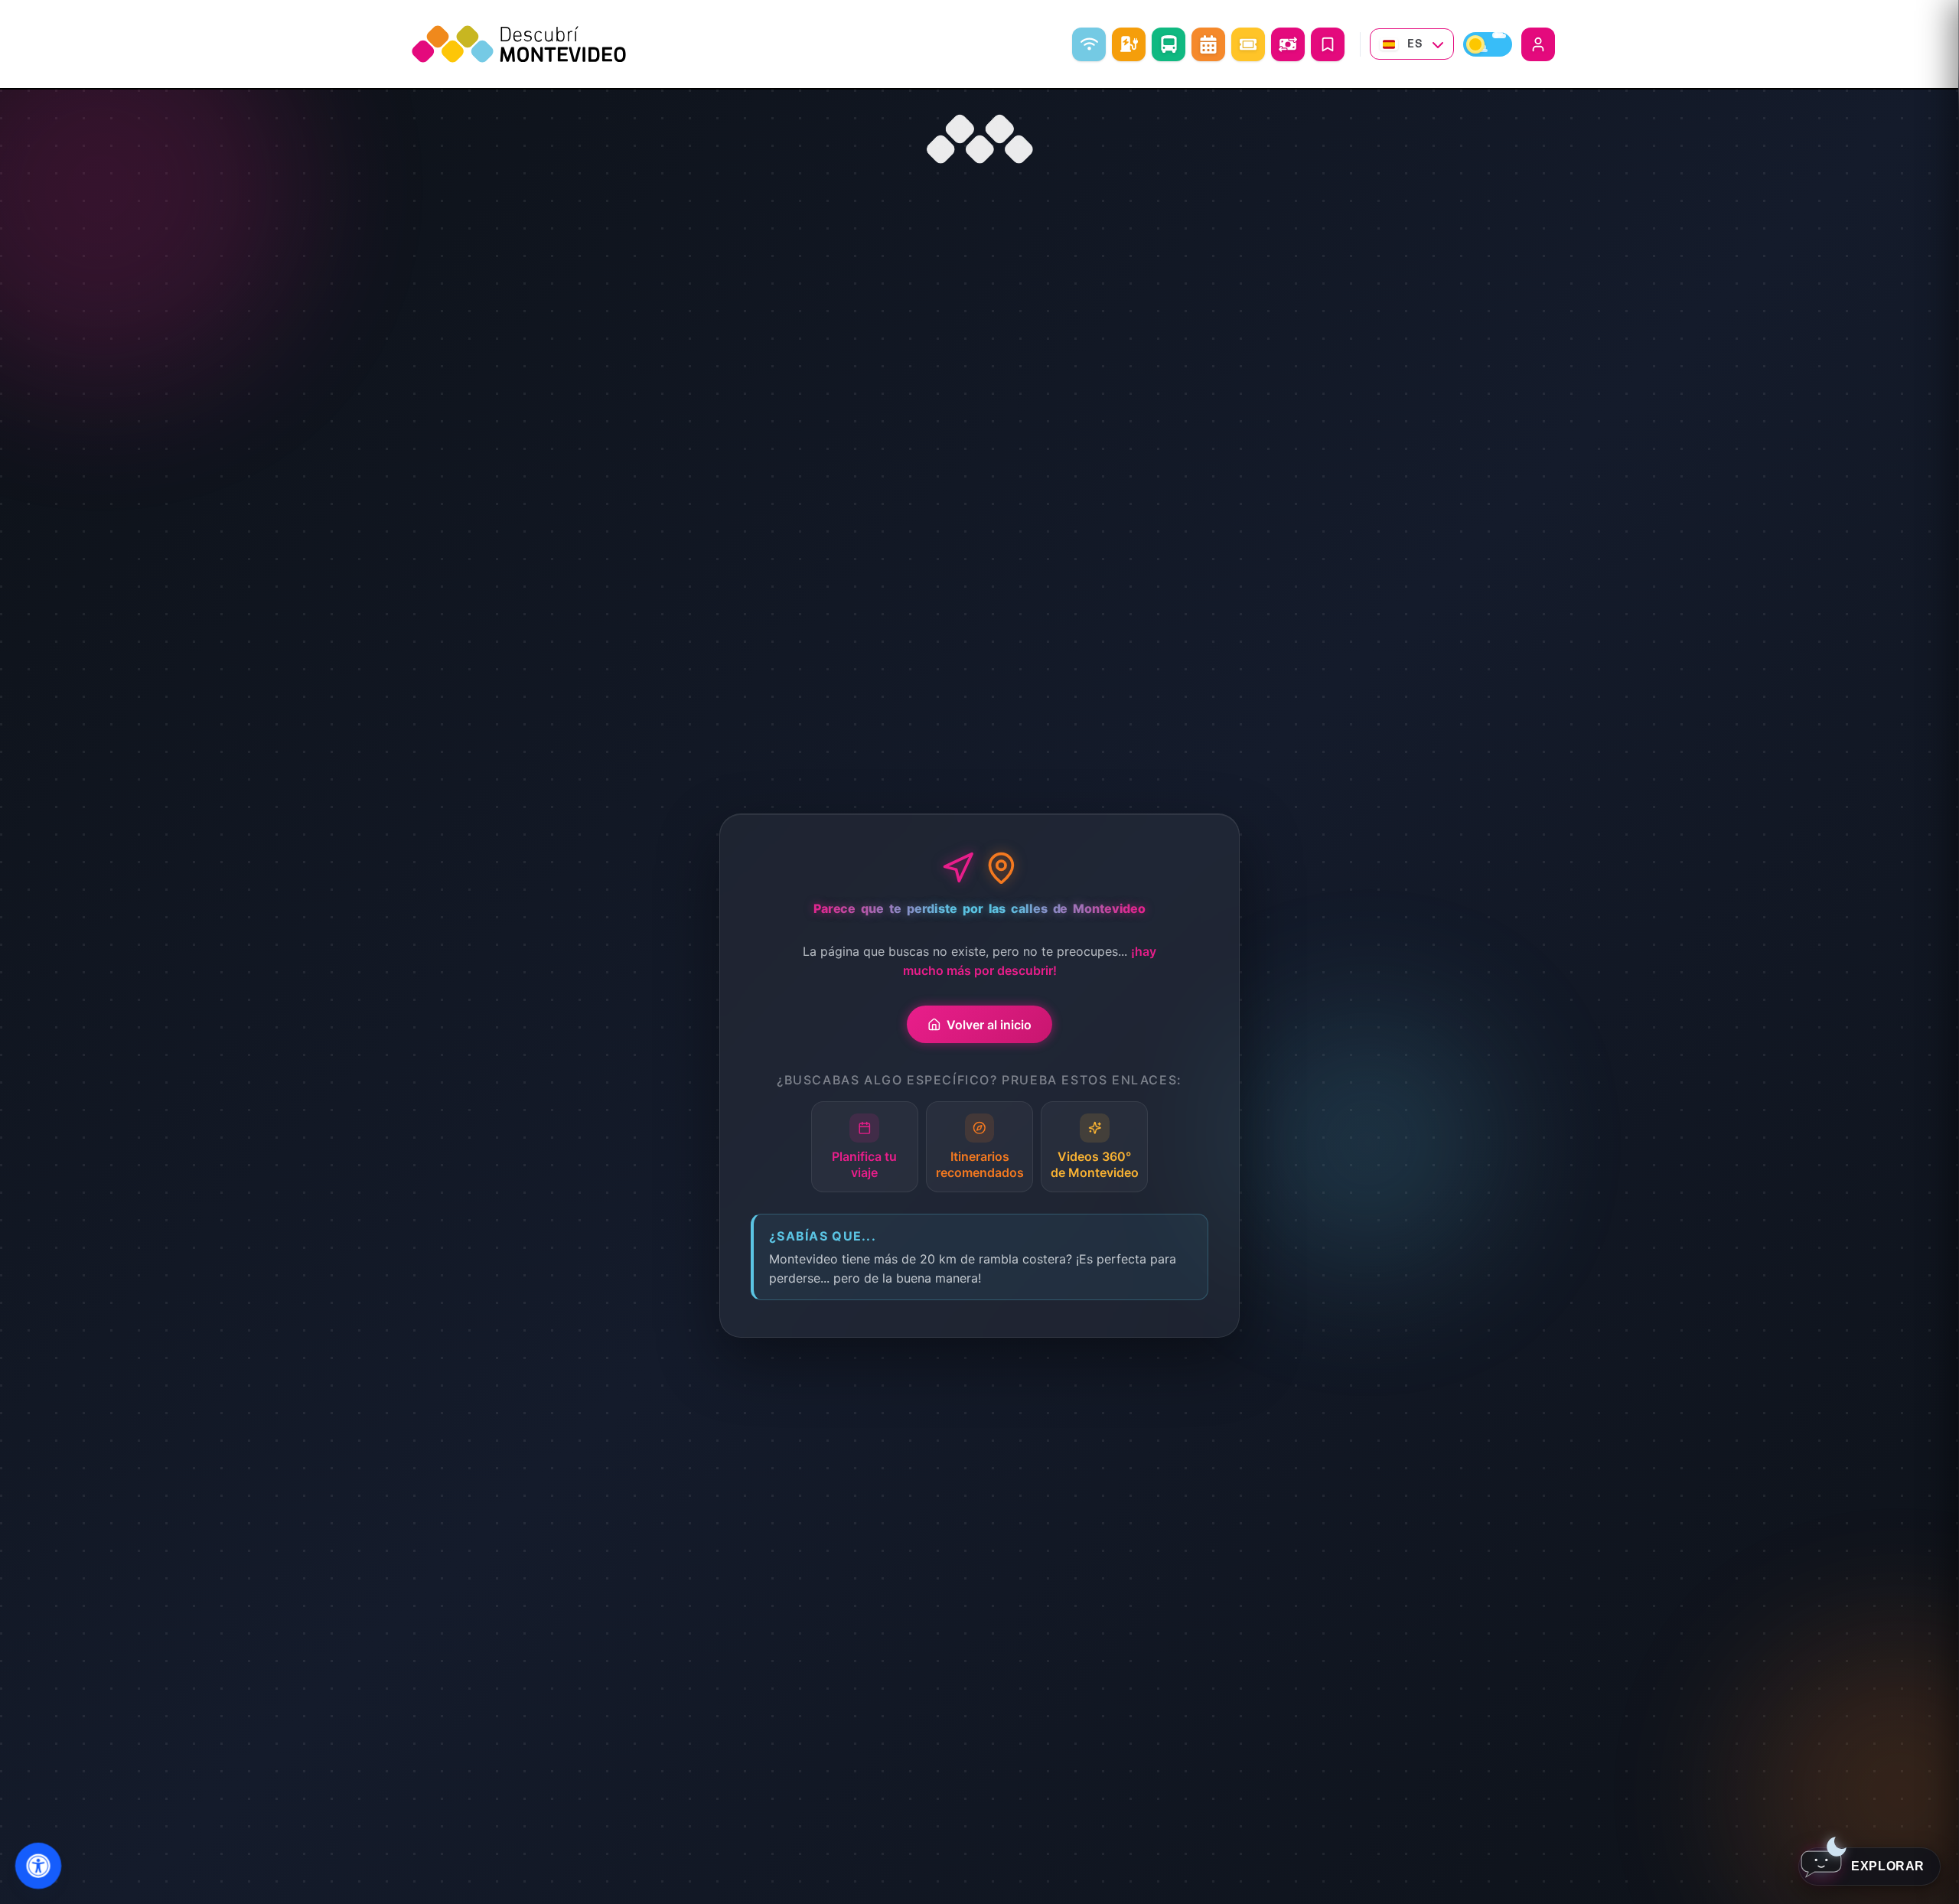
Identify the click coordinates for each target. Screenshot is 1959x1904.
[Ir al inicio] (979, 139)
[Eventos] (1248, 44)
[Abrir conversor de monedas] (1288, 44)
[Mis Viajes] (1328, 44)
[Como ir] (1169, 44)
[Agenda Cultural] (1208, 44)
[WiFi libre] (1089, 44)
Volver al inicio (989, 1025)
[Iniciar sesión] (1538, 44)
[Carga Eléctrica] (1129, 44)
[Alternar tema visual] (1488, 44)
